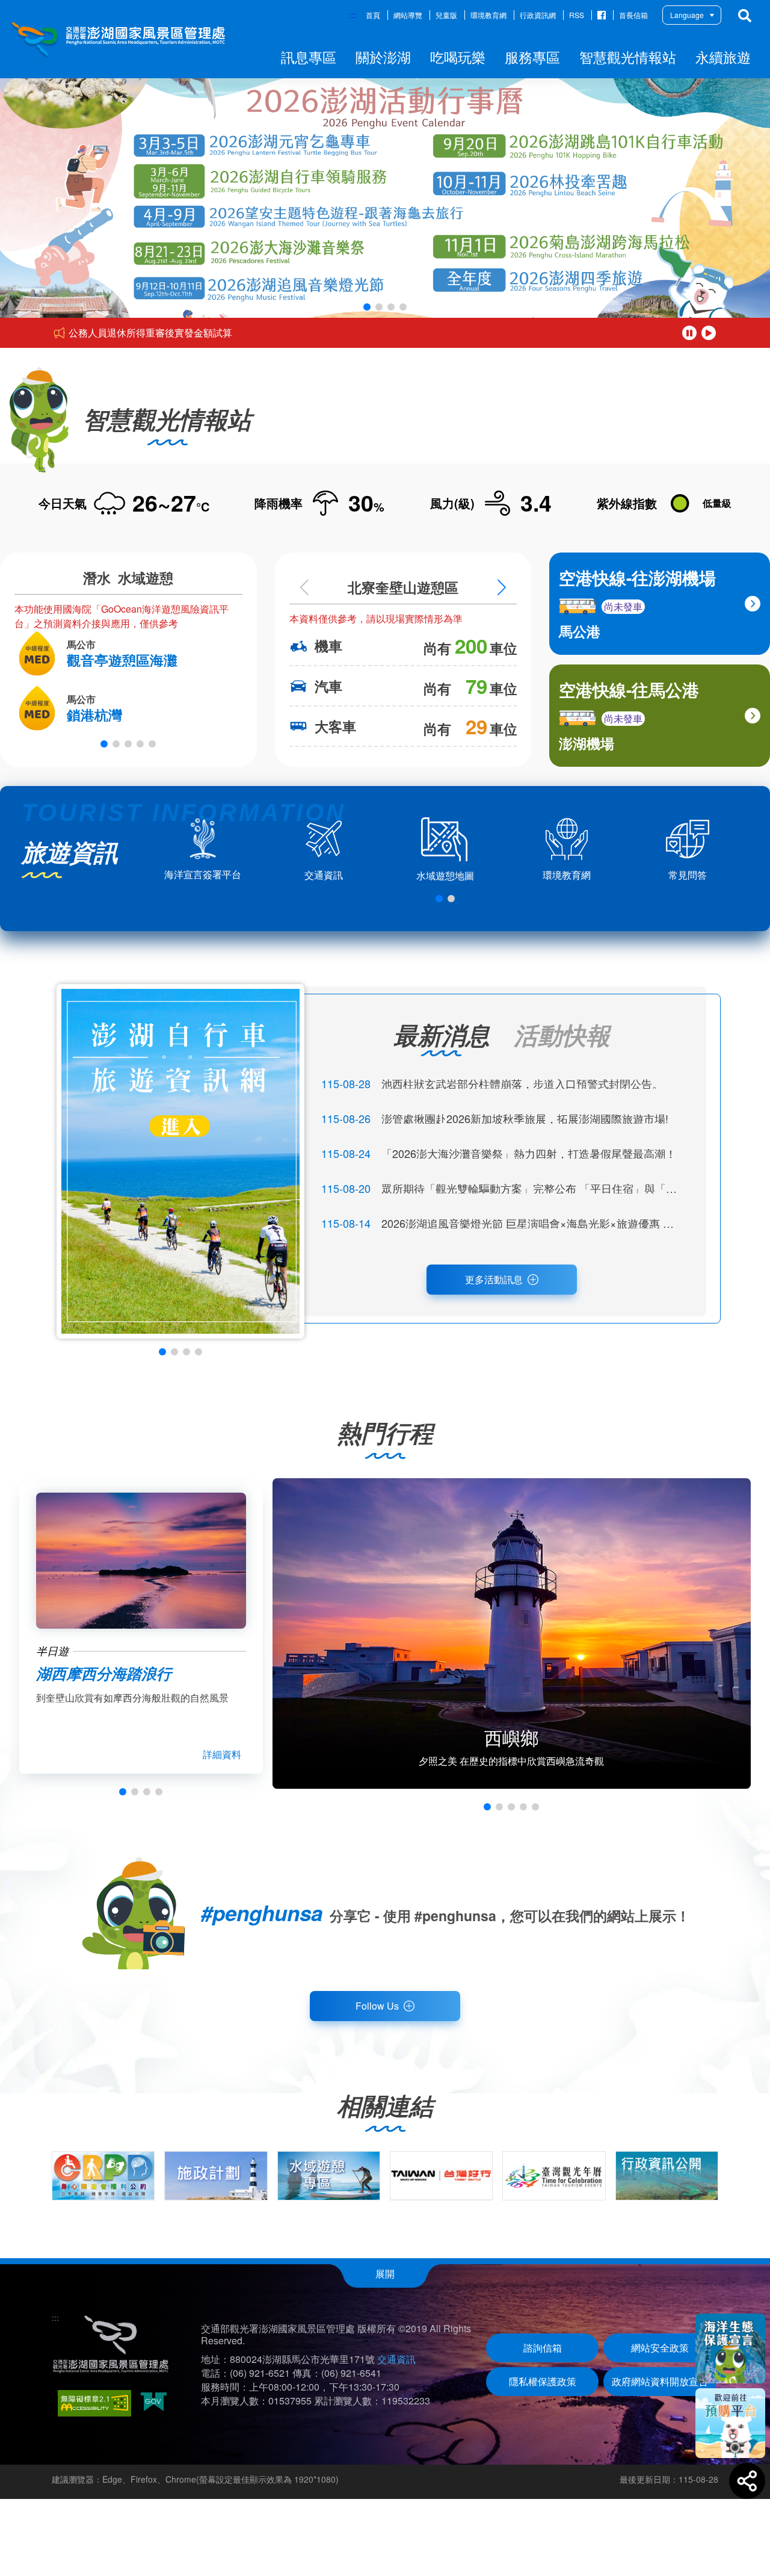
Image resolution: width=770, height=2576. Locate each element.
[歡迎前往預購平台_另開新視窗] (730, 2423)
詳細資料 (222, 1754)
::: (353, 15)
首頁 (373, 15)
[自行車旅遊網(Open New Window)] (180, 1161)
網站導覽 (408, 15)
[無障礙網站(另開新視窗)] (94, 2403)
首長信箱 (633, 15)
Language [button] (687, 15)
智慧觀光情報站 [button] (628, 57)
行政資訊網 (538, 15)
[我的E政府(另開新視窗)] (154, 2403)
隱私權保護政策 (543, 2381)
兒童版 (446, 15)
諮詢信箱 (543, 2348)
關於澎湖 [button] (383, 57)
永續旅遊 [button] (723, 57)
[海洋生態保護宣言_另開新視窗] (730, 2348)
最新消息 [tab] (442, 1034)
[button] (367, 307)
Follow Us (377, 2006)
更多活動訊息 (494, 1279)
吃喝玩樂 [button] (458, 57)
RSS (577, 15)
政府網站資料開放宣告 (660, 2381)
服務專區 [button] (532, 57)
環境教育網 (488, 15)
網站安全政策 (660, 2348)
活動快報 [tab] (562, 1034)
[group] (103, 2176)
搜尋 (745, 16)
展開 (385, 2274)
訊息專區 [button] (309, 57)
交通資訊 (396, 2359)
